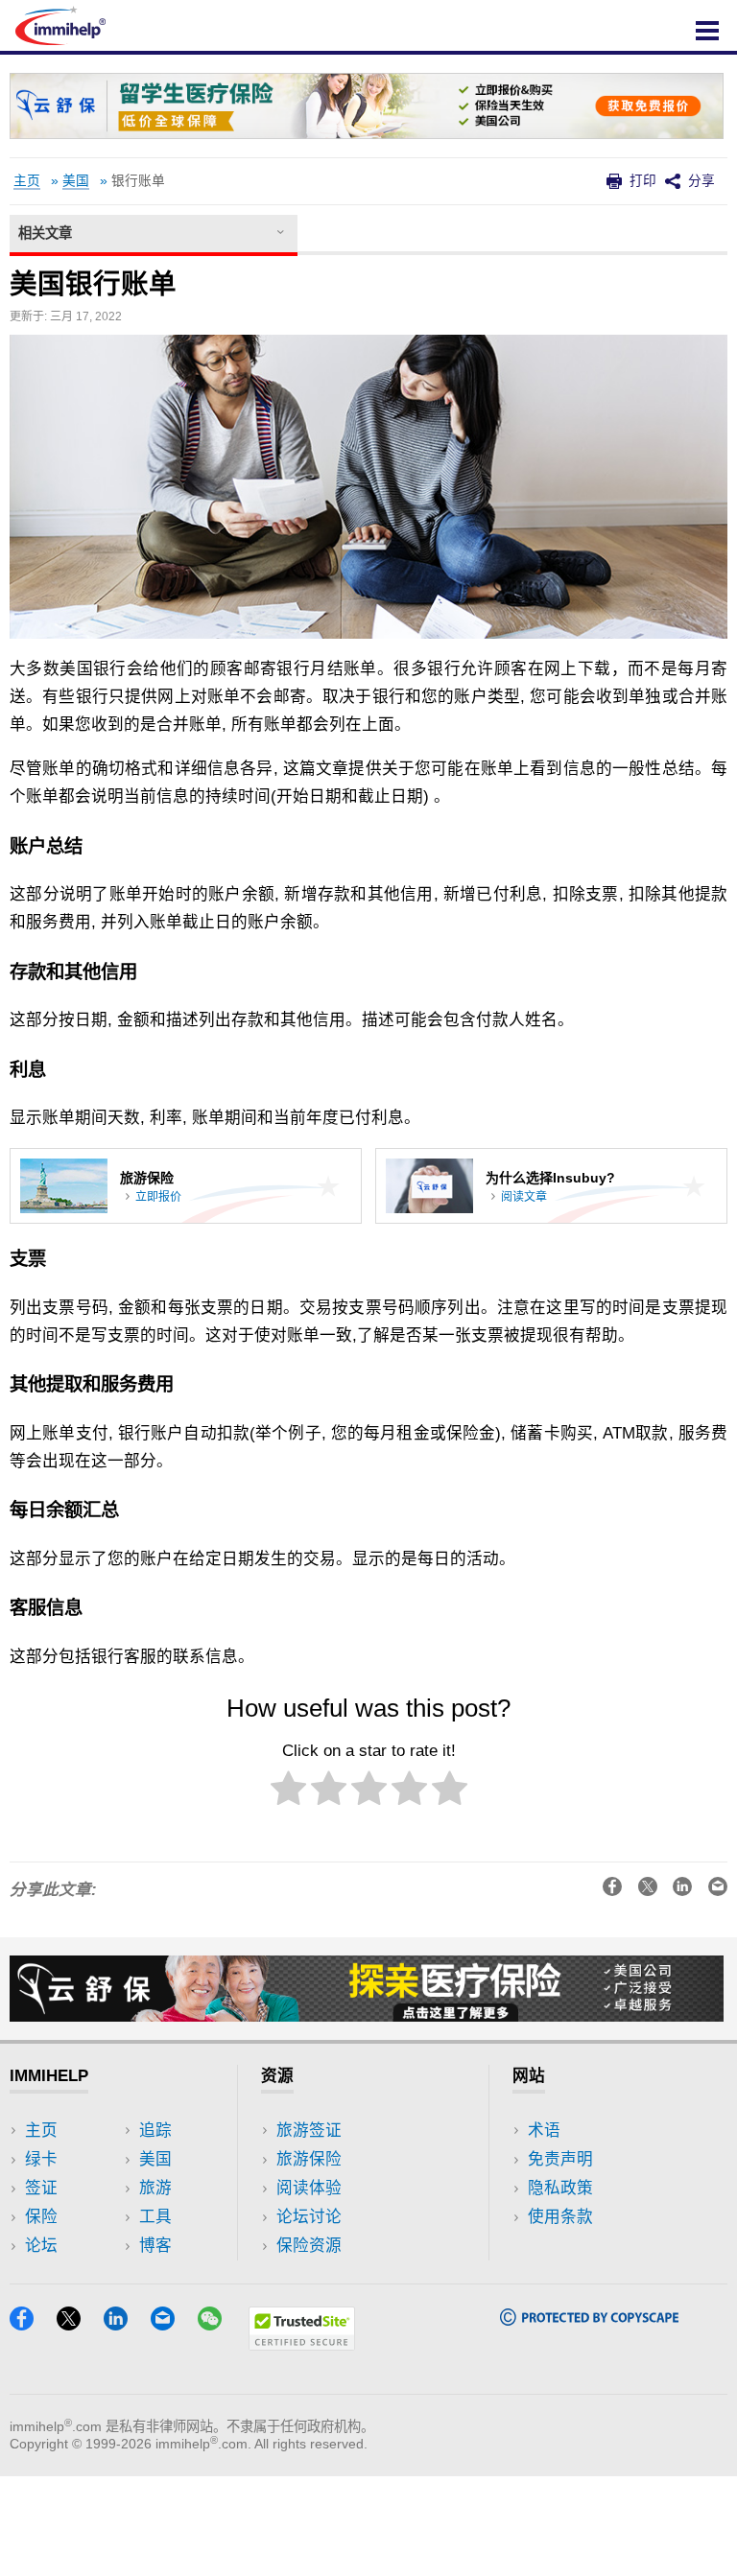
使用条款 (560, 2217)
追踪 (155, 2131)
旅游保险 (309, 2159)
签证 (41, 2188)
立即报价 (158, 1197)
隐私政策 (560, 2188)
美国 (76, 181)
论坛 (41, 2246)
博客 (155, 2246)
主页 (27, 181)
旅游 (155, 2188)
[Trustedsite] (302, 2344)
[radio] (288, 1792)
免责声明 (560, 2159)
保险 (41, 2217)
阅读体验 (309, 2188)
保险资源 (309, 2246)
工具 (155, 2217)
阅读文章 (524, 1197)
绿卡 (41, 2159)
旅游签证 (309, 2131)
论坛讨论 (309, 2217)
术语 (544, 2131)
